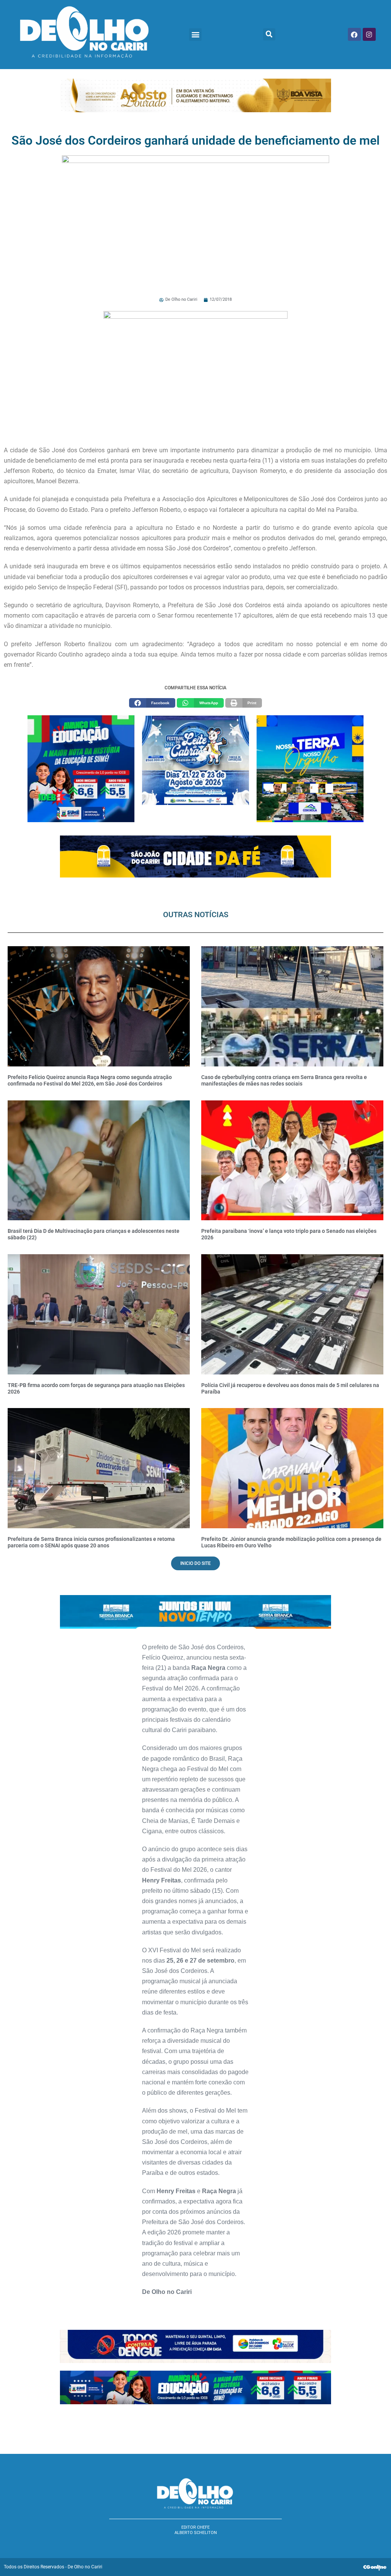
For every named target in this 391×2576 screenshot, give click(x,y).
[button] (195, 35)
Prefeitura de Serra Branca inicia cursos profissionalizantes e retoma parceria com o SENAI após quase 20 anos (91, 1542)
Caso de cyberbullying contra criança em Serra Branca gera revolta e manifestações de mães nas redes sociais (284, 1080)
